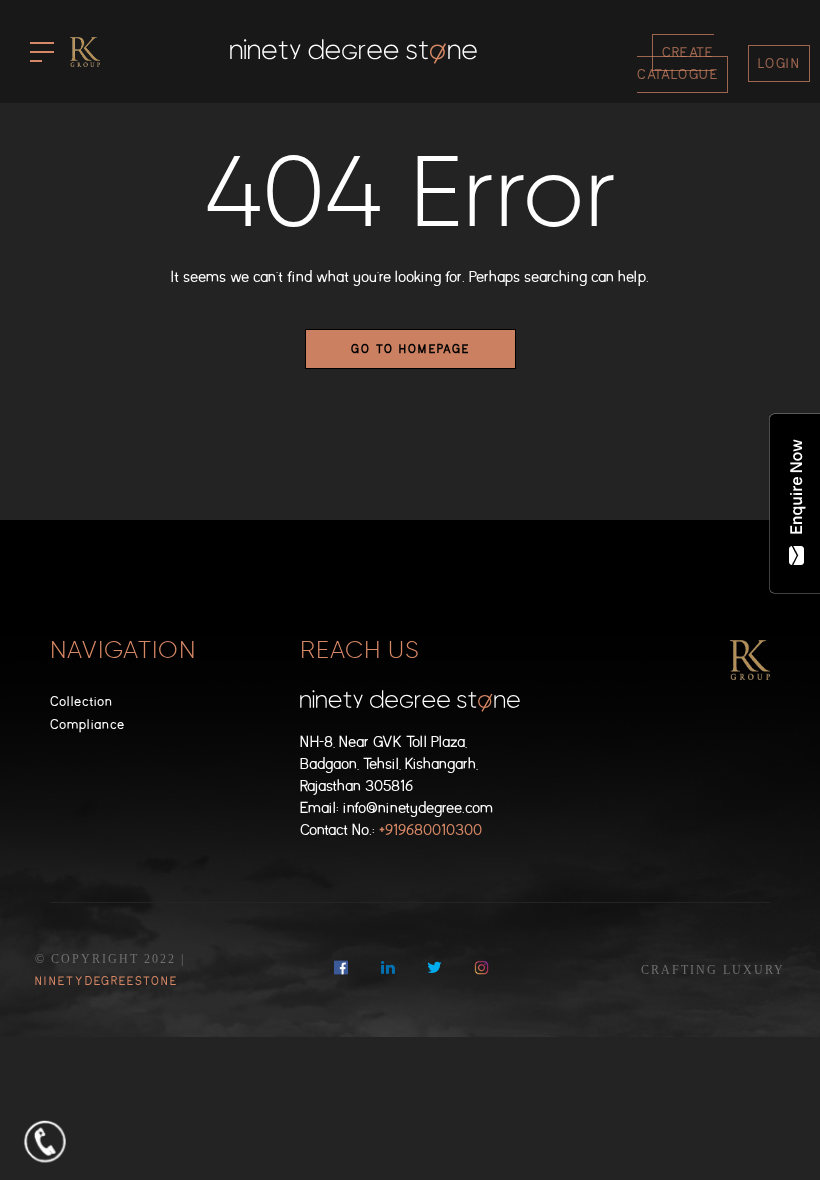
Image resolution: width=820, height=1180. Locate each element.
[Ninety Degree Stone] (353, 51)
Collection (81, 701)
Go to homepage (410, 349)
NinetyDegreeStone (106, 981)
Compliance (87, 724)
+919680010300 (430, 830)
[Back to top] (774, 1134)
